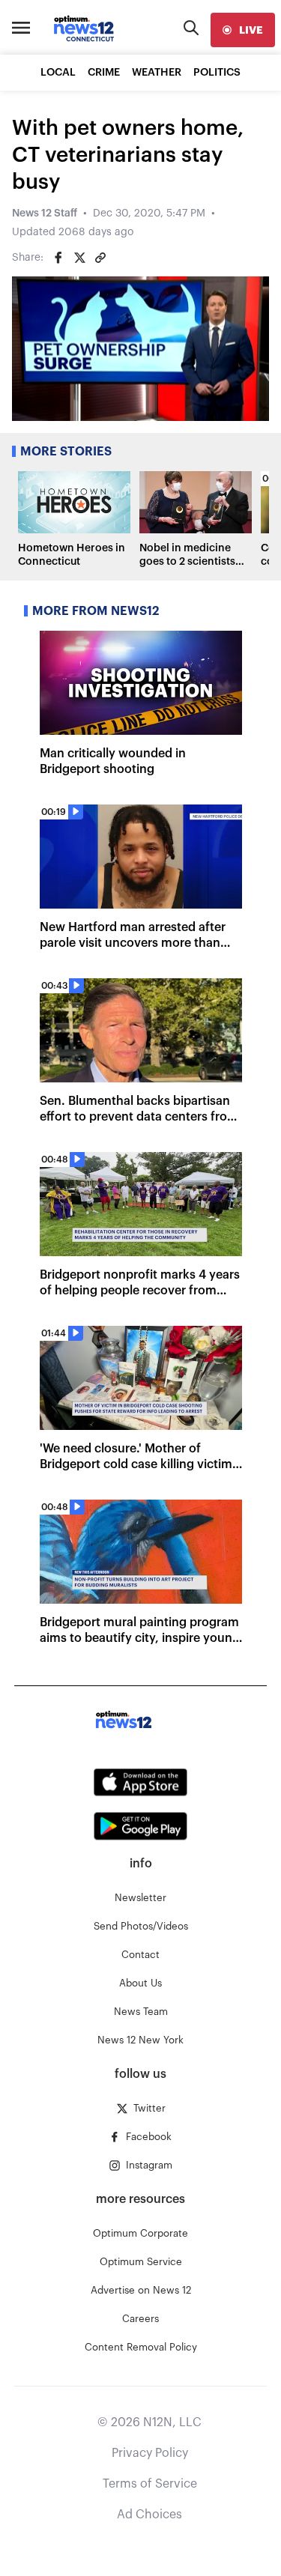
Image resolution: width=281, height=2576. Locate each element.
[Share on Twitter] (79, 258)
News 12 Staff (45, 213)
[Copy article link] (100, 258)
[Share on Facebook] (58, 258)
